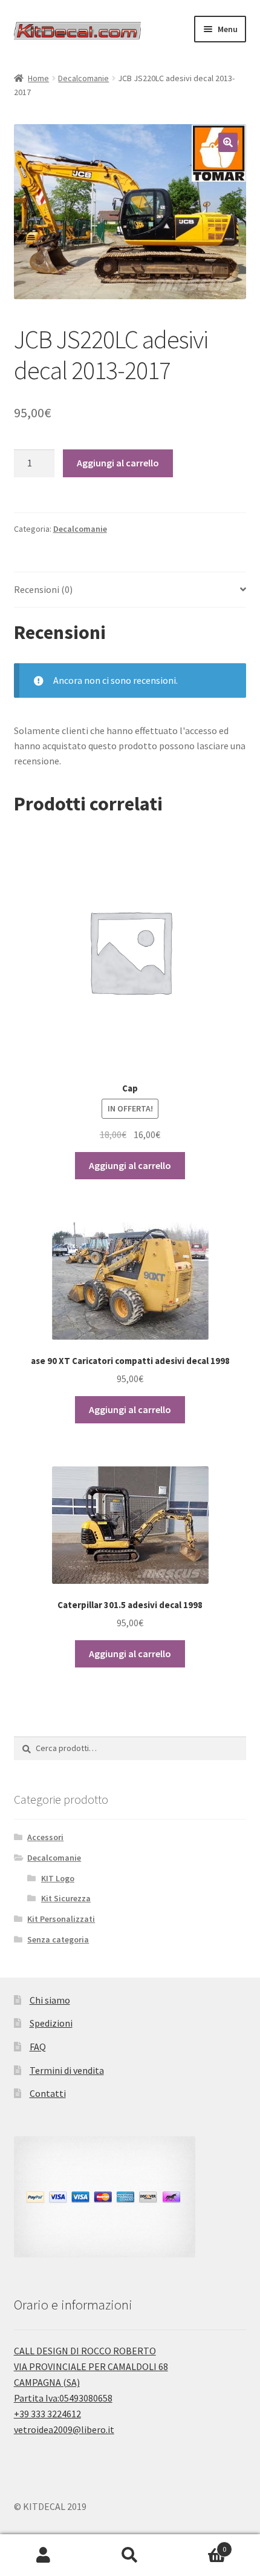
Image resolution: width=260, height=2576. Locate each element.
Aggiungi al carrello (118, 463)
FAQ (38, 2047)
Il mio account (43, 2555)
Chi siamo (50, 2000)
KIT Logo (58, 1878)
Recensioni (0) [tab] (43, 589)
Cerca (130, 2555)
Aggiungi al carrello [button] (130, 1165)
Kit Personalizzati (61, 1919)
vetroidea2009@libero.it (64, 2429)
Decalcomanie (83, 78)
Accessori (45, 1837)
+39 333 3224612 (47, 2414)
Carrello (200, 2545)
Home (38, 78)
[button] (228, 142)
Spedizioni (51, 2023)
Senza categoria (58, 1939)
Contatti (48, 2093)
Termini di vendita (67, 2070)
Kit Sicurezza (66, 1898)
